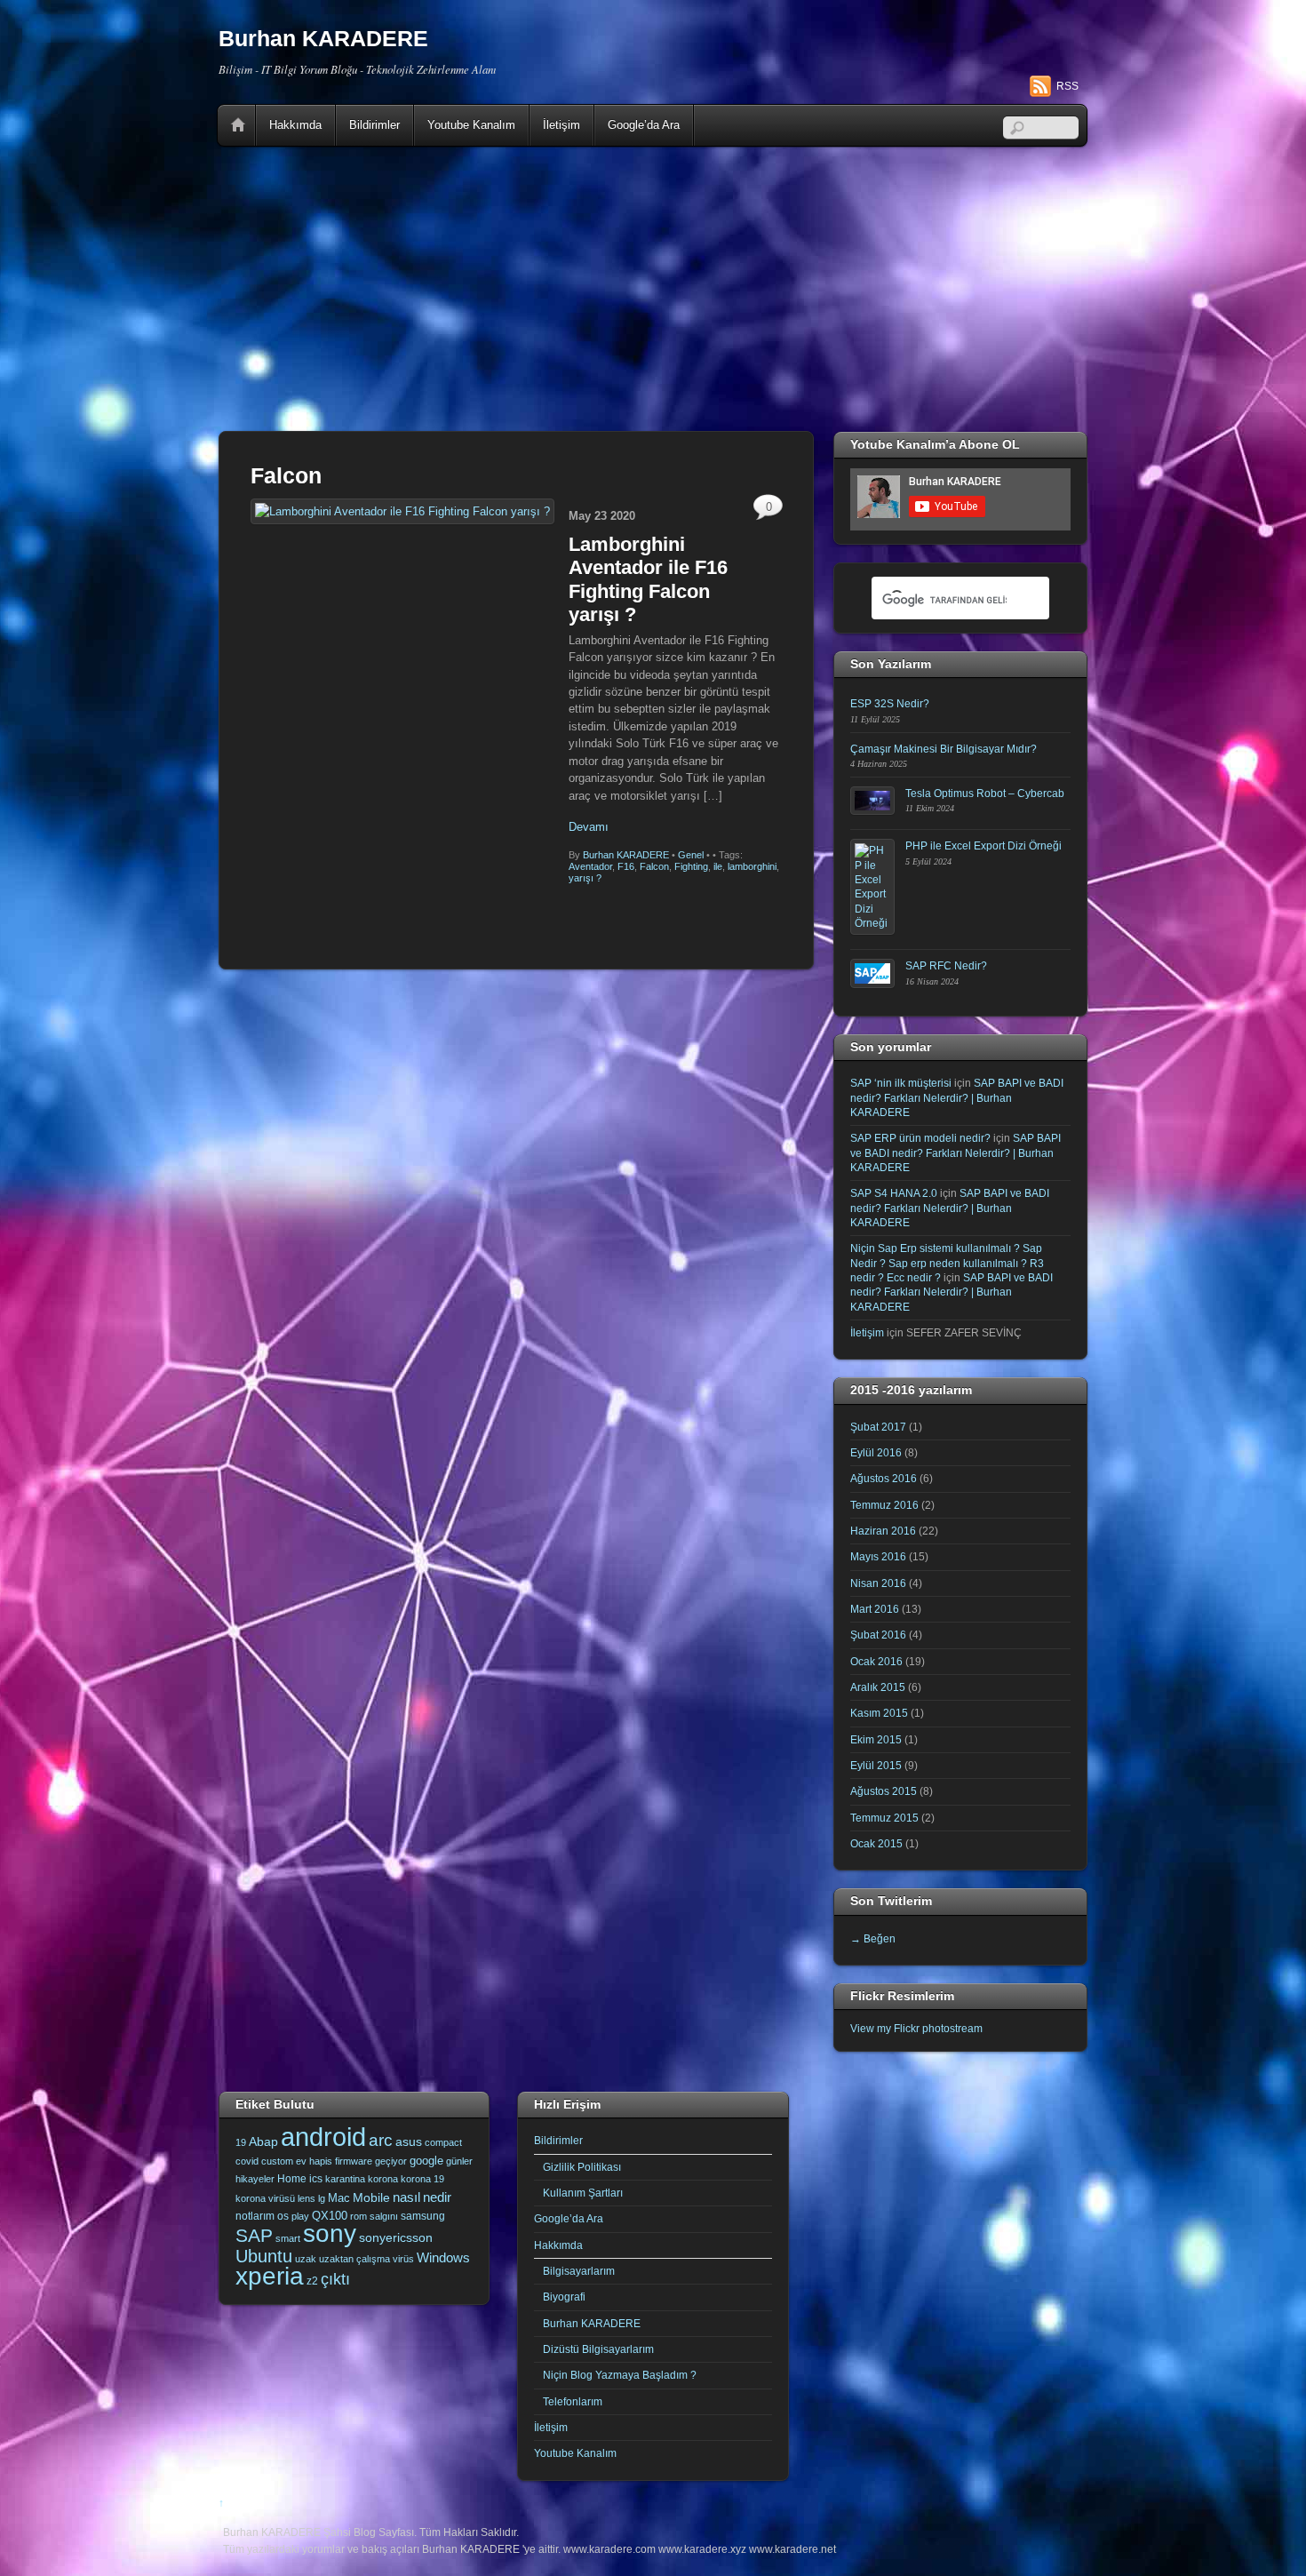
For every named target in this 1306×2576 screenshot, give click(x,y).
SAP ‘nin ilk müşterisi (901, 1083)
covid (247, 2161)
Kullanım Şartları (583, 2193)
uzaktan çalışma (354, 2259)
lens (307, 2198)
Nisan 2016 (878, 1583)
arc (381, 2140)
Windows (443, 2258)
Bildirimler (374, 125)
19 (241, 2142)
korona (383, 2179)
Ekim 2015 (876, 1739)
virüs (403, 2259)
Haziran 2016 (883, 1531)
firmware (354, 2161)
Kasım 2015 (879, 1713)
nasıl (406, 2197)
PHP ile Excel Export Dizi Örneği (983, 845)
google (426, 2161)
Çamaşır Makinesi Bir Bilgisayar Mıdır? (944, 749)
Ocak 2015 (876, 1843)
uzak (306, 2259)
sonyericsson (396, 2237)
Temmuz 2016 (884, 1505)
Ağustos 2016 (884, 1478)
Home (238, 125)
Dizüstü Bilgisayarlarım (598, 2349)
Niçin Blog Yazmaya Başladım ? (620, 2375)
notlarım (255, 2216)
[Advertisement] (653, 289)
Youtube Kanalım (471, 125)
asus (409, 2141)
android (323, 2137)
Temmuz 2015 (884, 1818)
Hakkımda (295, 125)
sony (330, 2233)
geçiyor (391, 2161)
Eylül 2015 (876, 1765)
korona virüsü (265, 2198)
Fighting (691, 866)
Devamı (589, 827)
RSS (1067, 86)
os (283, 2216)
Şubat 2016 (878, 1635)
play (300, 2216)
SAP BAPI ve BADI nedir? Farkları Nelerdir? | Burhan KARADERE (957, 1097)
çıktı (335, 2279)
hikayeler (255, 2179)
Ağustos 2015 (884, 1791)
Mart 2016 (875, 1609)
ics (316, 2179)
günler (459, 2161)
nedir (437, 2197)
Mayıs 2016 (878, 1556)
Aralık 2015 (878, 1687)
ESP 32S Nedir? (890, 703)
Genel (691, 855)
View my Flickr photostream (916, 2028)
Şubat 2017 (878, 1427)
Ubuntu (264, 2256)
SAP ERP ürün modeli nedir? (920, 1138)
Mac (339, 2198)
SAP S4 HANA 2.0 (894, 1193)
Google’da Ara (644, 125)
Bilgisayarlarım (579, 2271)
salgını (384, 2216)
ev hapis (314, 2161)
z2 (312, 2281)
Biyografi (564, 2297)
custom (277, 2161)
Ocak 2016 (876, 1661)
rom (358, 2216)
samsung (423, 2216)
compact (443, 2142)
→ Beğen (873, 1938)
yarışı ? (585, 878)
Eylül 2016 (876, 1452)
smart (288, 2238)
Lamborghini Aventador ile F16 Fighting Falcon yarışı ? (648, 579)
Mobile (371, 2197)
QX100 (330, 2216)
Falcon (654, 866)
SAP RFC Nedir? (946, 965)
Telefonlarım (573, 2401)
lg (322, 2198)
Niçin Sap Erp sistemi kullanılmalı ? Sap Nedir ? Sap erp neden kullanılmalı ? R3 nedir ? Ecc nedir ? (947, 1263)
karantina (345, 2179)
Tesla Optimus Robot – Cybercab (985, 793)
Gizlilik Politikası (582, 2167)
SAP (254, 2235)
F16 (626, 866)
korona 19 (422, 2179)
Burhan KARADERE (626, 855)
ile (718, 866)
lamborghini (752, 866)
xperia (270, 2276)
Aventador (590, 866)
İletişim (561, 125)
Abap (263, 2141)
